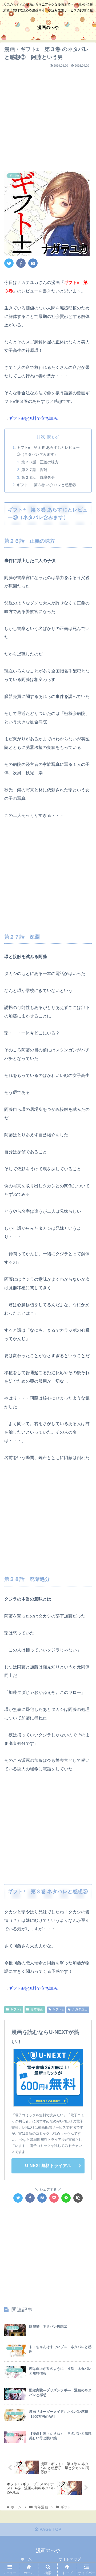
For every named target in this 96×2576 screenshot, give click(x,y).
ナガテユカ (80, 2009)
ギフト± (16, 2009)
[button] (86, 1277)
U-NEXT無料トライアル (48, 2166)
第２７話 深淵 (34, 470)
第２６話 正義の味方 (40, 462)
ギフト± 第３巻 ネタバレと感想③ (46, 485)
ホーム (26, 2559)
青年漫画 (37, 2009)
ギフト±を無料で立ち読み (33, 418)
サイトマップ (70, 2559)
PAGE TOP (50, 2529)
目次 (41, 437)
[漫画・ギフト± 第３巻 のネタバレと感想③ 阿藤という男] (33, 263)
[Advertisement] (48, 117)
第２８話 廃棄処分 (38, 477)
